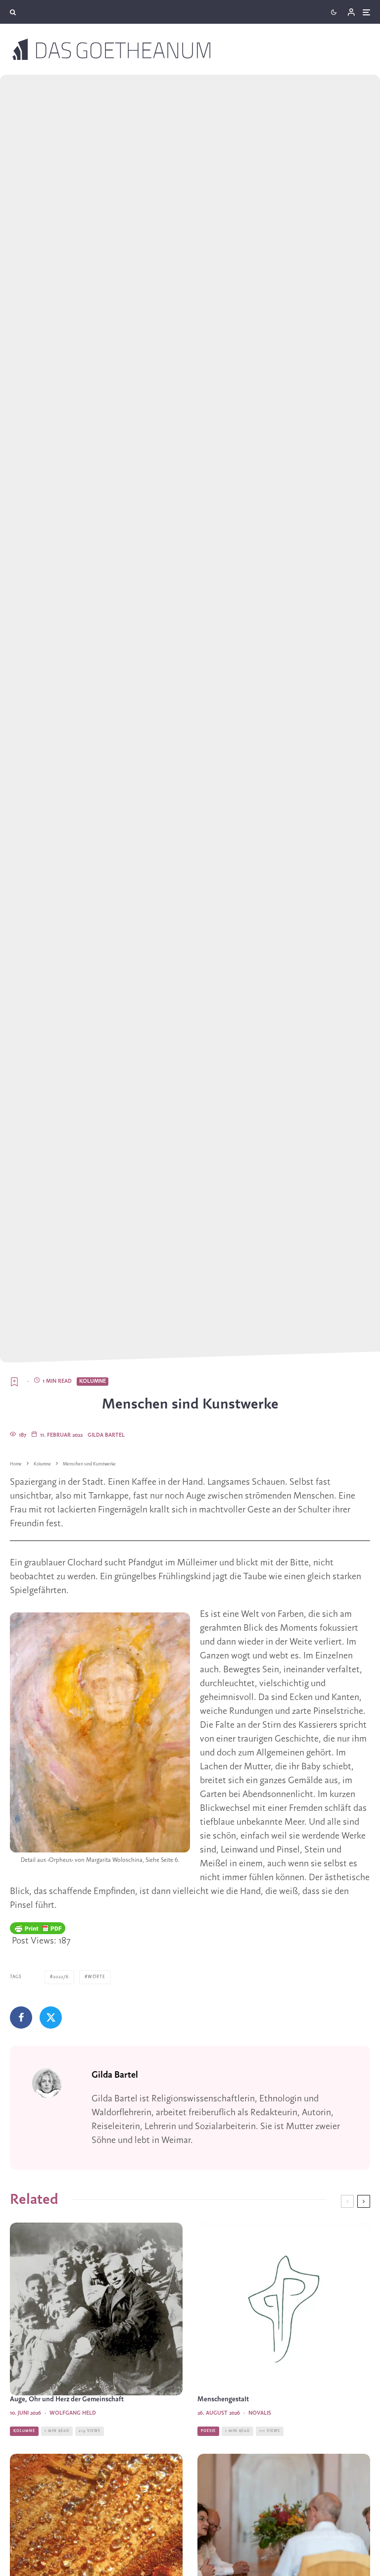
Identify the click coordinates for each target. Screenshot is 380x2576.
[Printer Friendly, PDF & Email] (38, 1928)
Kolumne (93, 1381)
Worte (96, 1977)
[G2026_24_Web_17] (96, 2309)
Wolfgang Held (73, 2413)
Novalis (260, 2413)
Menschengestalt (223, 2400)
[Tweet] (51, 2017)
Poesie (208, 2431)
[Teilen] (21, 2017)
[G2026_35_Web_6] (284, 2309)
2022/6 (61, 1977)
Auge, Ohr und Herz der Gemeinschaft (67, 2400)
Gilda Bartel (106, 1435)
